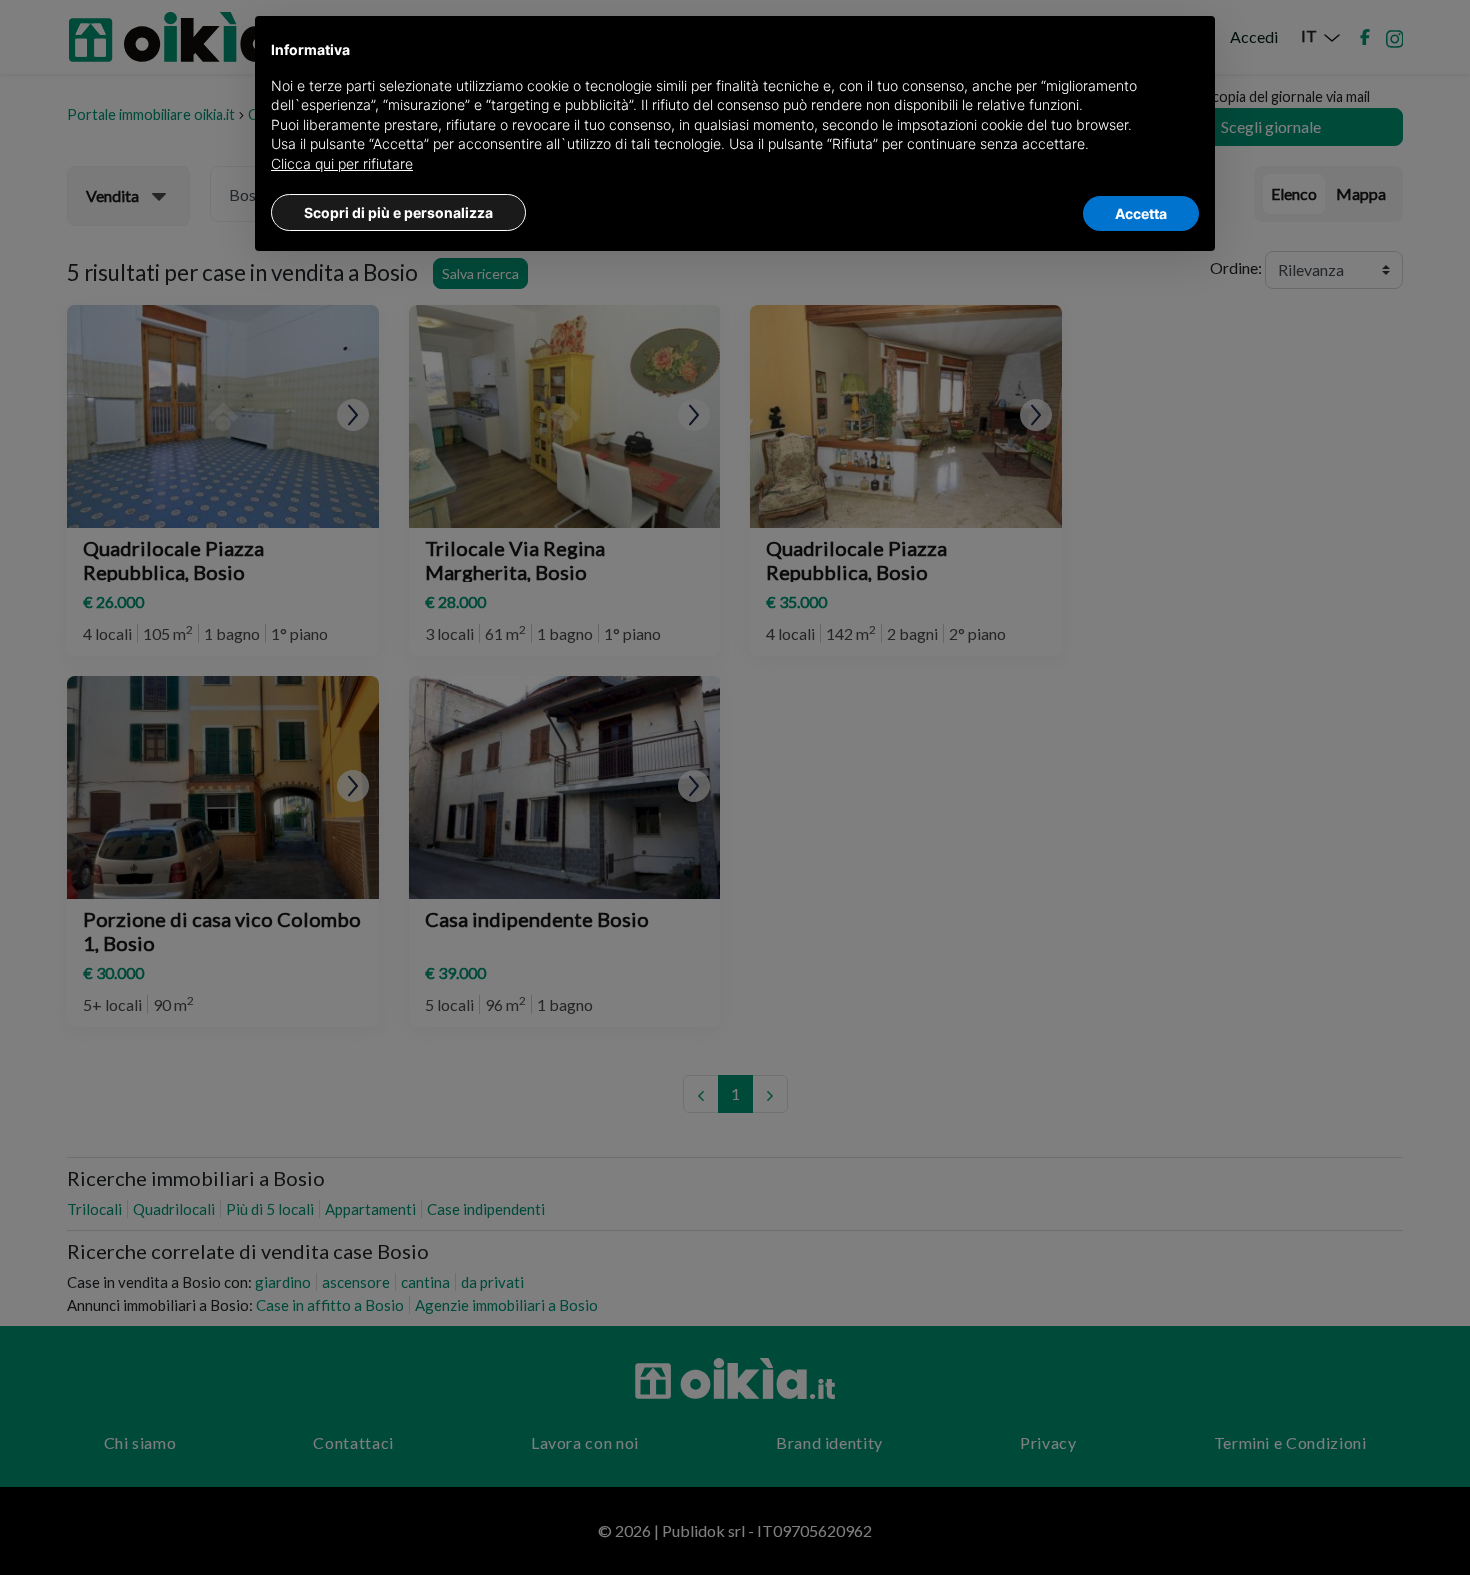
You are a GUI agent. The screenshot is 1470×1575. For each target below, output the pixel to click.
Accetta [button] (1141, 213)
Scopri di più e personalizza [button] (398, 212)
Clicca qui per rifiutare (342, 163)
